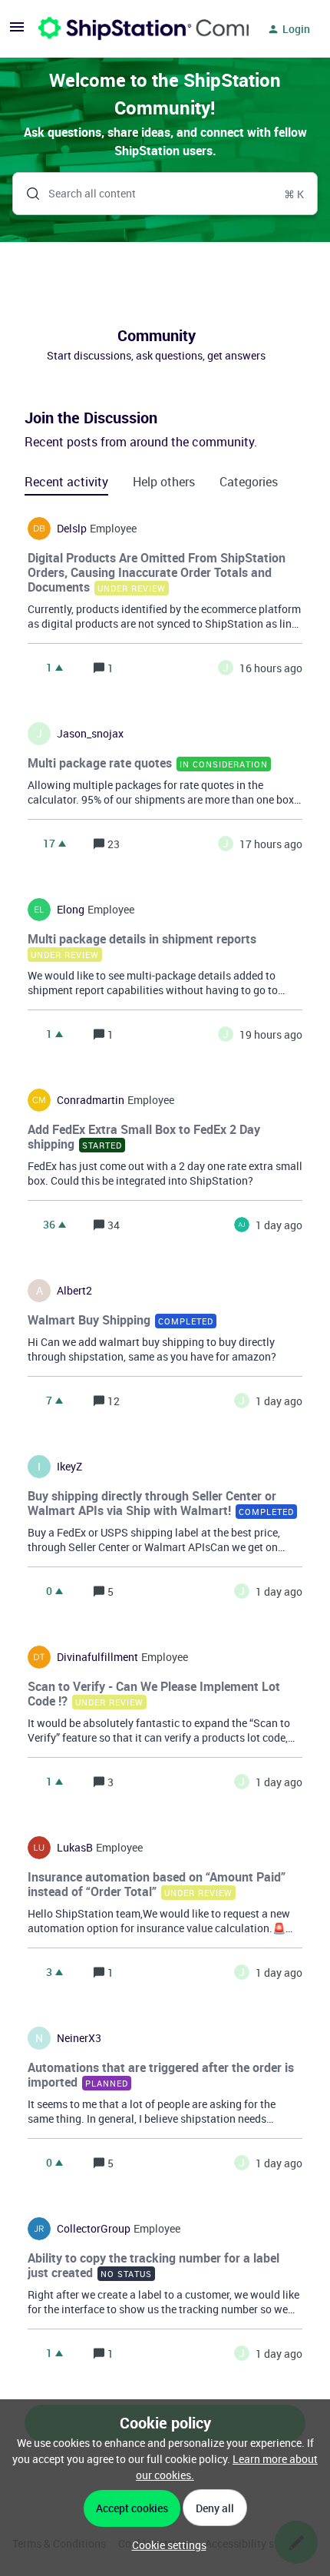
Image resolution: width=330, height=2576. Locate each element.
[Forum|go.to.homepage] (134, 29)
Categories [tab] (249, 482)
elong (71, 910)
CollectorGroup (94, 2229)
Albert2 (74, 1291)
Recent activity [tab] (66, 482)
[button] (165, 2545)
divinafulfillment (97, 1657)
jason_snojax (90, 734)
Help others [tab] (164, 482)
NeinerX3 (79, 2038)
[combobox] (165, 194)
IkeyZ (69, 1467)
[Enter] (27, 194)
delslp (72, 529)
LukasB (75, 1848)
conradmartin (91, 1100)
